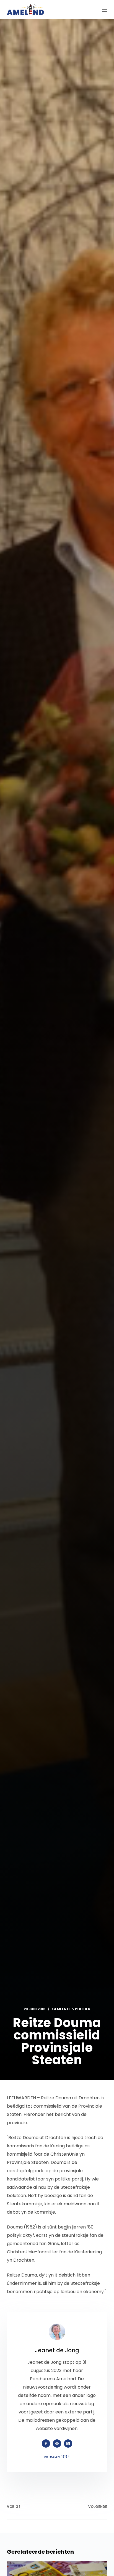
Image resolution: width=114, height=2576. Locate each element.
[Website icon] (57, 2444)
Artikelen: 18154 (57, 2456)
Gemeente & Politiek (71, 2009)
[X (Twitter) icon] (68, 2444)
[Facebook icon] (46, 2444)
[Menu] (105, 10)
